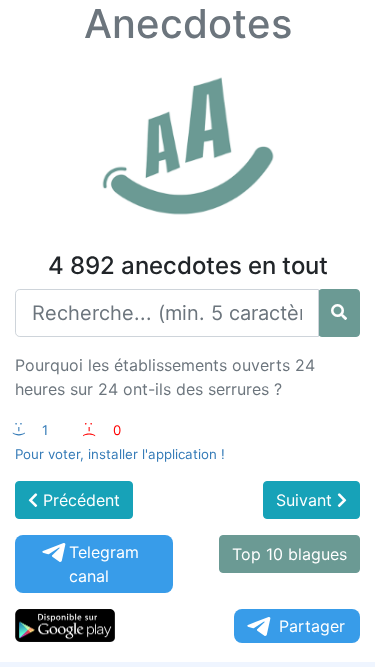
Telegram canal (104, 564)
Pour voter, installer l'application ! (120, 454)
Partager (312, 626)
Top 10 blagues (289, 554)
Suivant (306, 500)
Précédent (79, 500)
